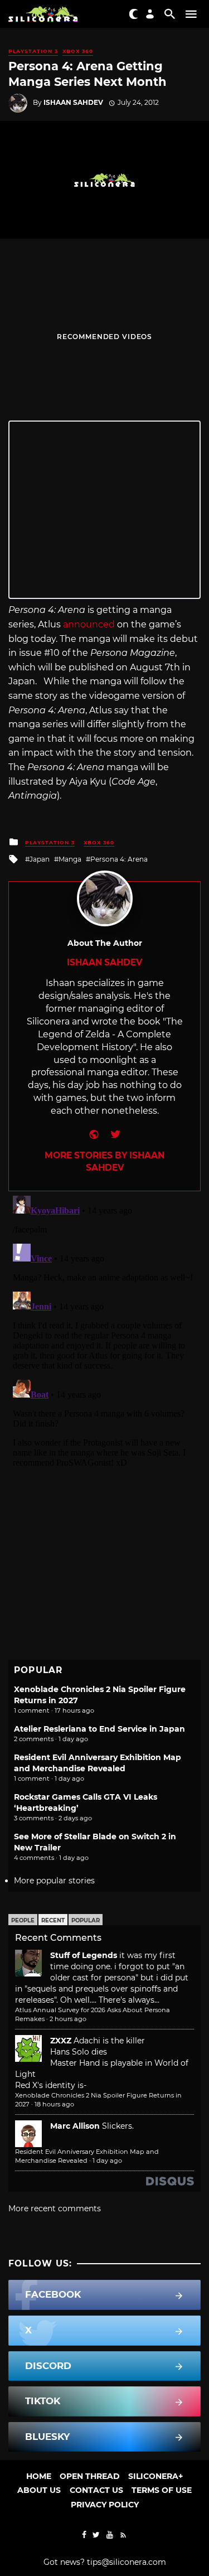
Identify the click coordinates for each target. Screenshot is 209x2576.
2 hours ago (68, 2019)
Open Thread (90, 2476)
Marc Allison (75, 2126)
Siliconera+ (155, 2476)
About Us (39, 2490)
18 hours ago (54, 2104)
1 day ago (107, 2161)
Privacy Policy (105, 2505)
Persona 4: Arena (119, 859)
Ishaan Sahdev (73, 102)
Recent (53, 1920)
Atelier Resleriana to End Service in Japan (99, 1729)
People (23, 1920)
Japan (40, 859)
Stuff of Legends (84, 1955)
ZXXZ (61, 2041)
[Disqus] (104, 1331)
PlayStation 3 (33, 51)
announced (89, 624)
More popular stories (54, 1881)
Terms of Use (162, 2490)
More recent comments (55, 2208)
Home (39, 2476)
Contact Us (96, 2490)
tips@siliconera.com (127, 2562)
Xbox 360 (78, 51)
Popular (86, 1920)
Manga (70, 859)
